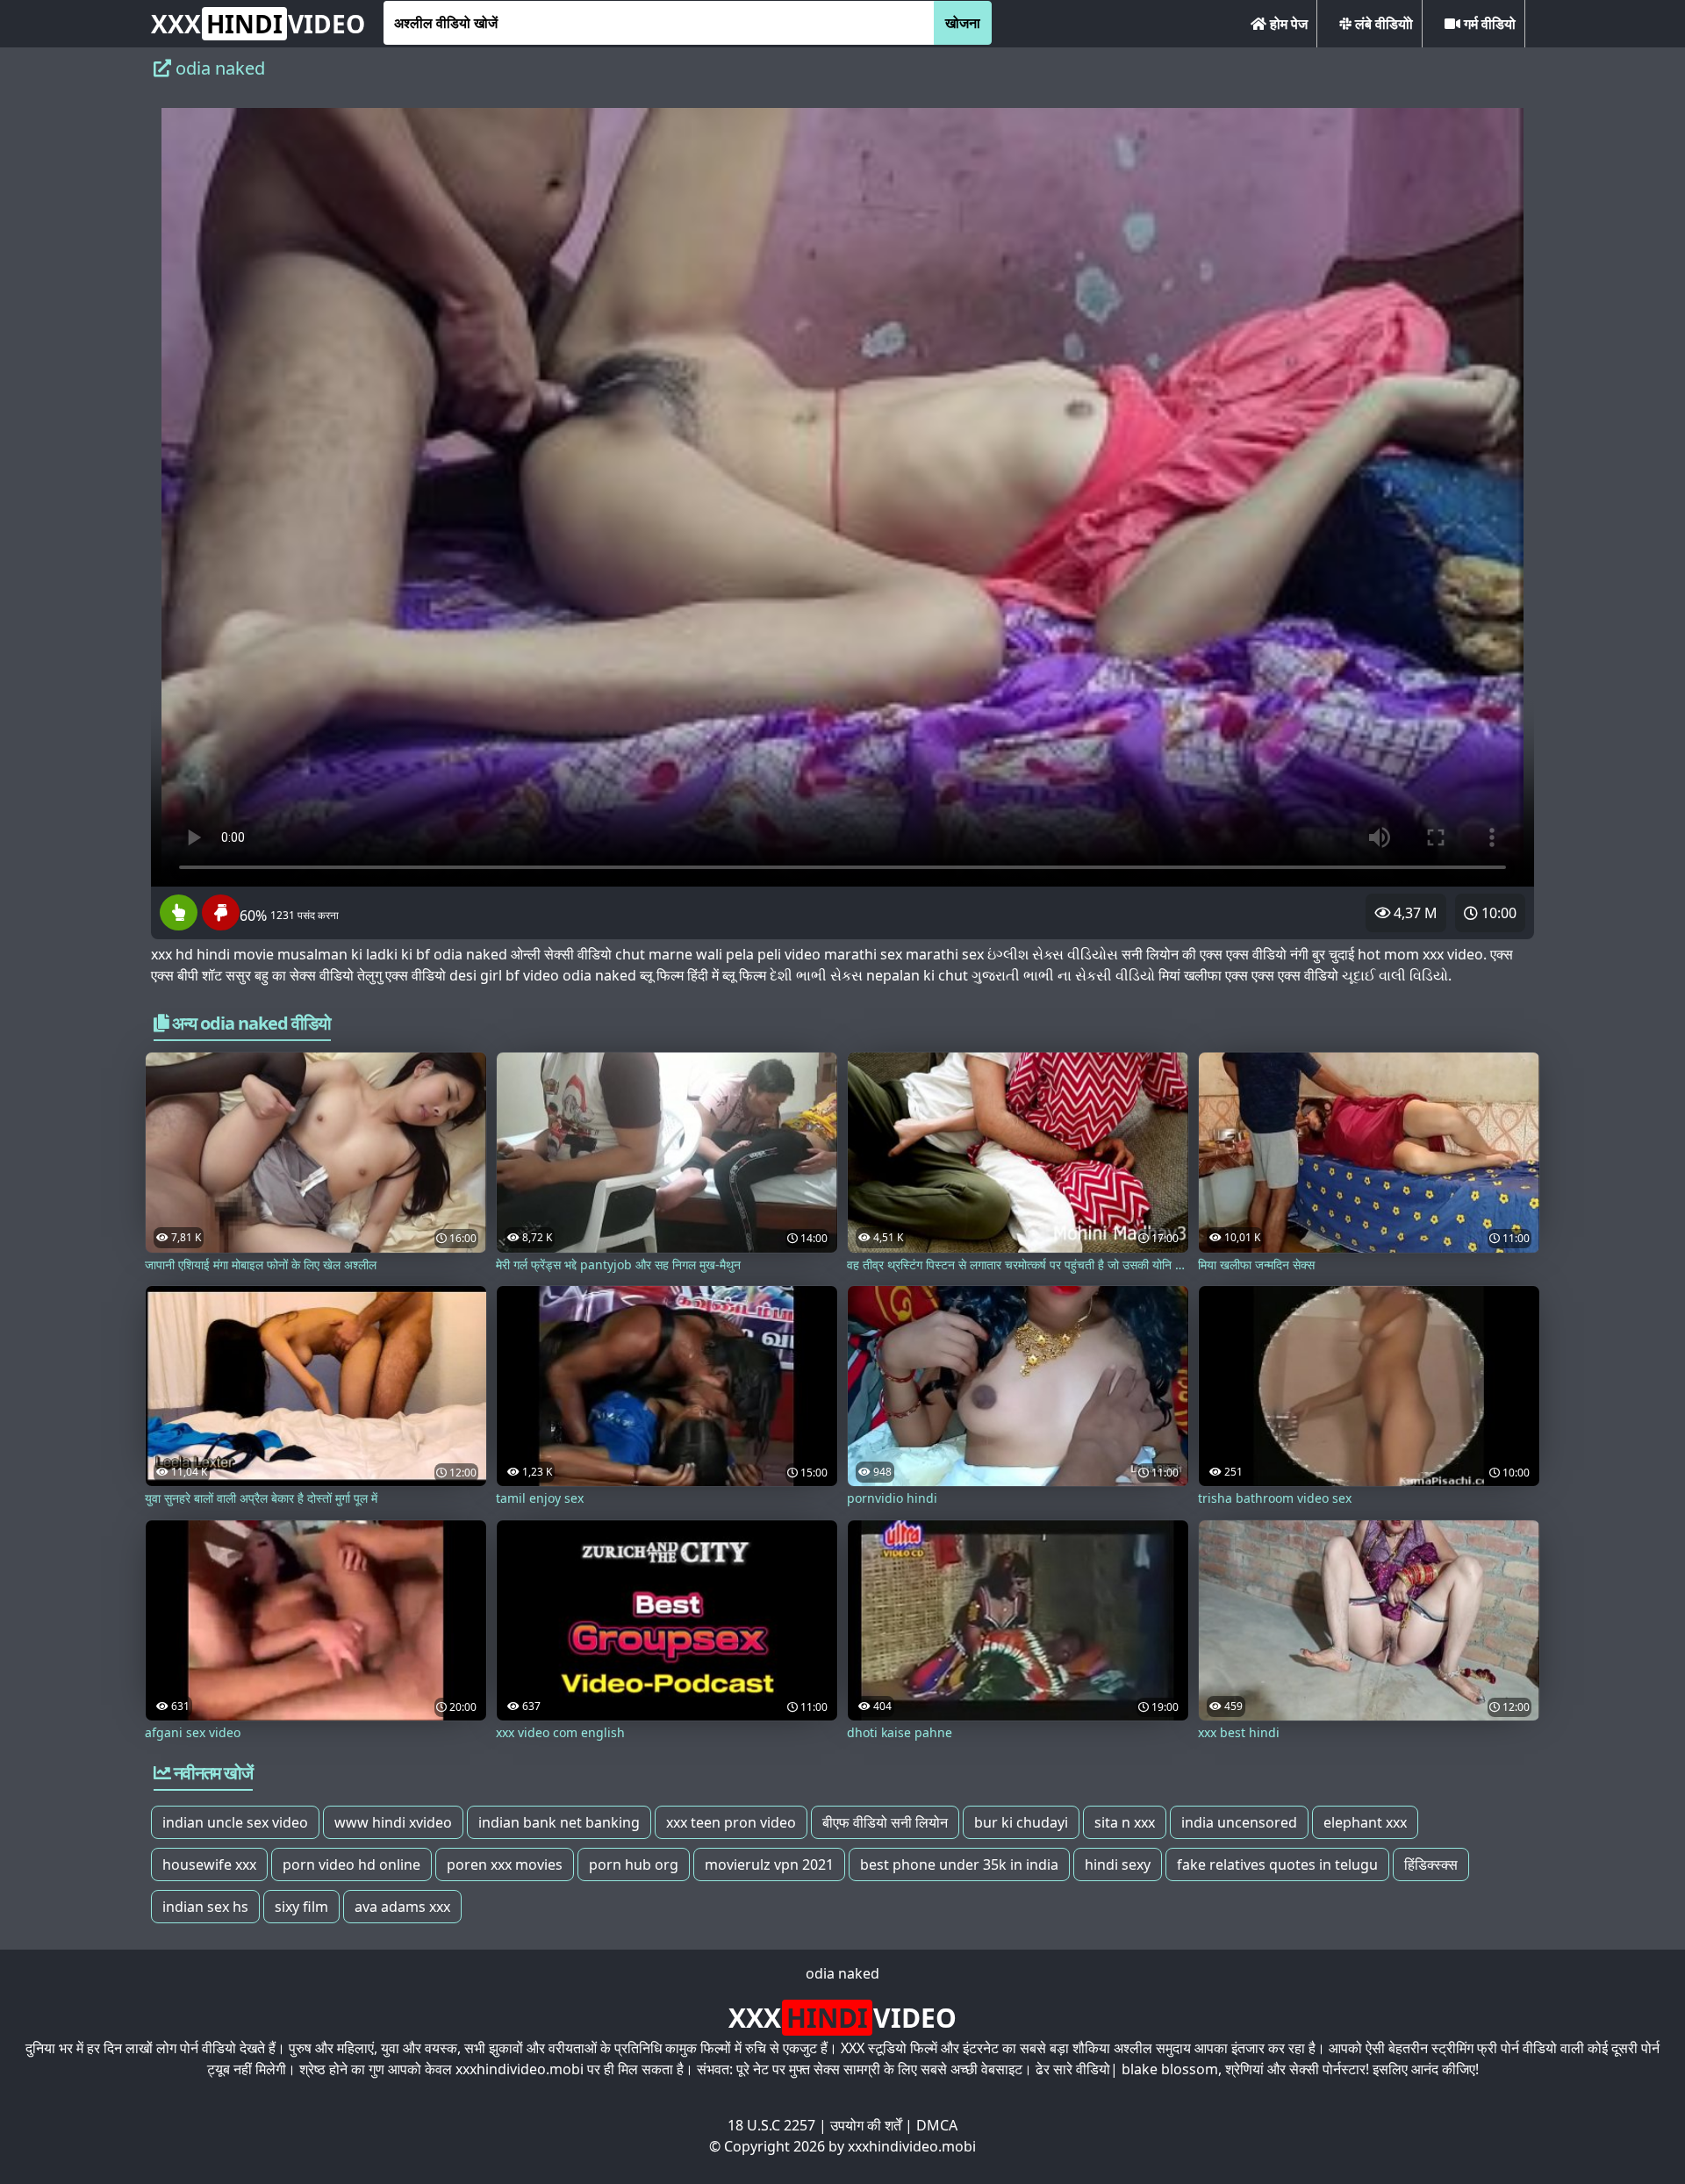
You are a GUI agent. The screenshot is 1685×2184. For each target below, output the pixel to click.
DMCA (937, 2125)
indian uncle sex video (235, 1822)
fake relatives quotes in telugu (1277, 1864)
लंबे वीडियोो (1382, 24)
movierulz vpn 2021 (769, 1864)
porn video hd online (351, 1864)
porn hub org (634, 1864)
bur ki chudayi (1021, 1822)
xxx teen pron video (731, 1822)
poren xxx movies (505, 1864)
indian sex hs (205, 1907)
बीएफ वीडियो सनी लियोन (885, 1822)
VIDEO (258, 24)
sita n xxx (1125, 1822)
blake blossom (1170, 2069)
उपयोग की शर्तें (866, 2125)
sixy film (301, 1907)
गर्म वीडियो (1488, 24)
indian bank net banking (559, 1822)
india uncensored (1239, 1822)
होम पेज (1287, 24)
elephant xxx (1365, 1822)
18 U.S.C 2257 (771, 2125)
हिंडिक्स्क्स (1431, 1864)
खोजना (963, 23)
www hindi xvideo (393, 1822)
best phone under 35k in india (959, 1864)
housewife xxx (209, 1864)
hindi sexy (1118, 1864)
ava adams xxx (402, 1907)
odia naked (842, 1973)
